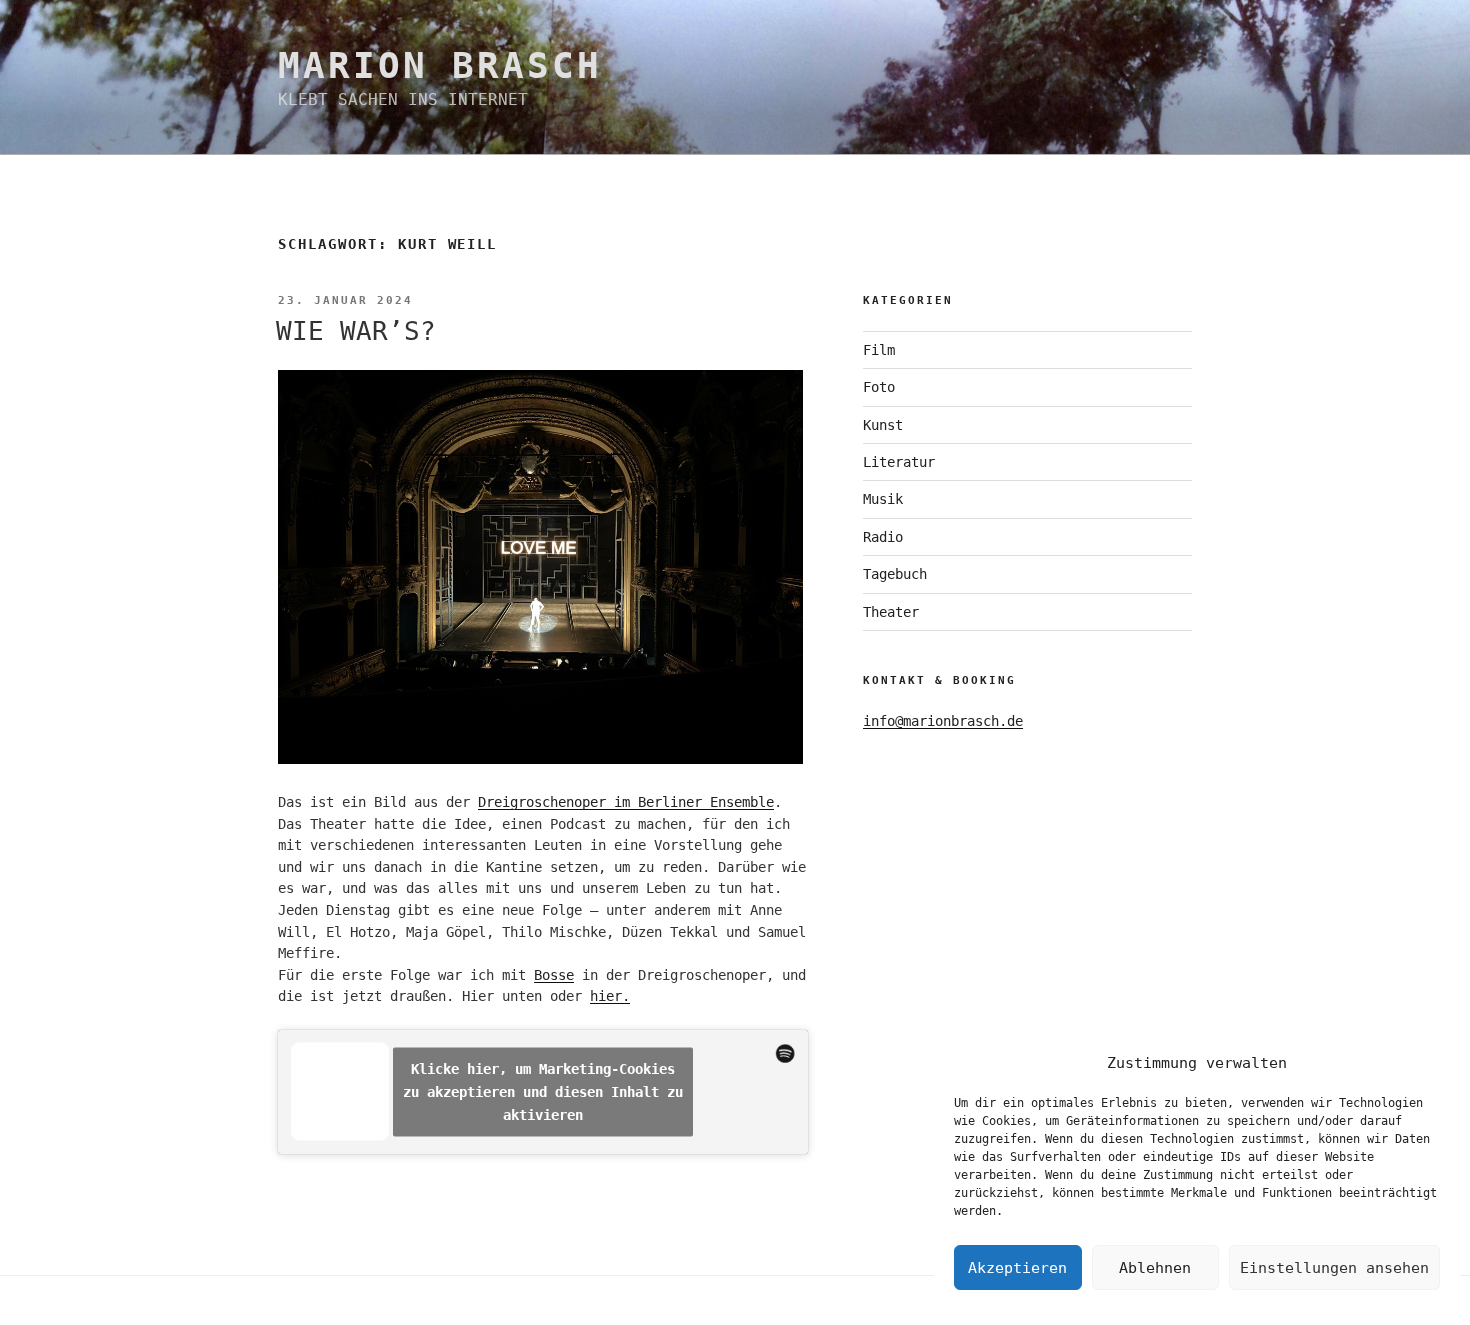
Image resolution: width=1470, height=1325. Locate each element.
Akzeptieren (1017, 1268)
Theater (891, 612)
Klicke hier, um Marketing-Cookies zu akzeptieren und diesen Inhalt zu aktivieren (543, 1091)
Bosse (554, 975)
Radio (883, 537)
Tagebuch (895, 574)
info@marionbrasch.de (943, 721)
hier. (610, 996)
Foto (879, 387)
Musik (883, 499)
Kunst (883, 425)
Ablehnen (1155, 1268)
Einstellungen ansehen (1334, 1268)
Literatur (899, 462)
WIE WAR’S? (356, 331)
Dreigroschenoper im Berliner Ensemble (626, 802)
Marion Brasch (439, 65)
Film (879, 350)
